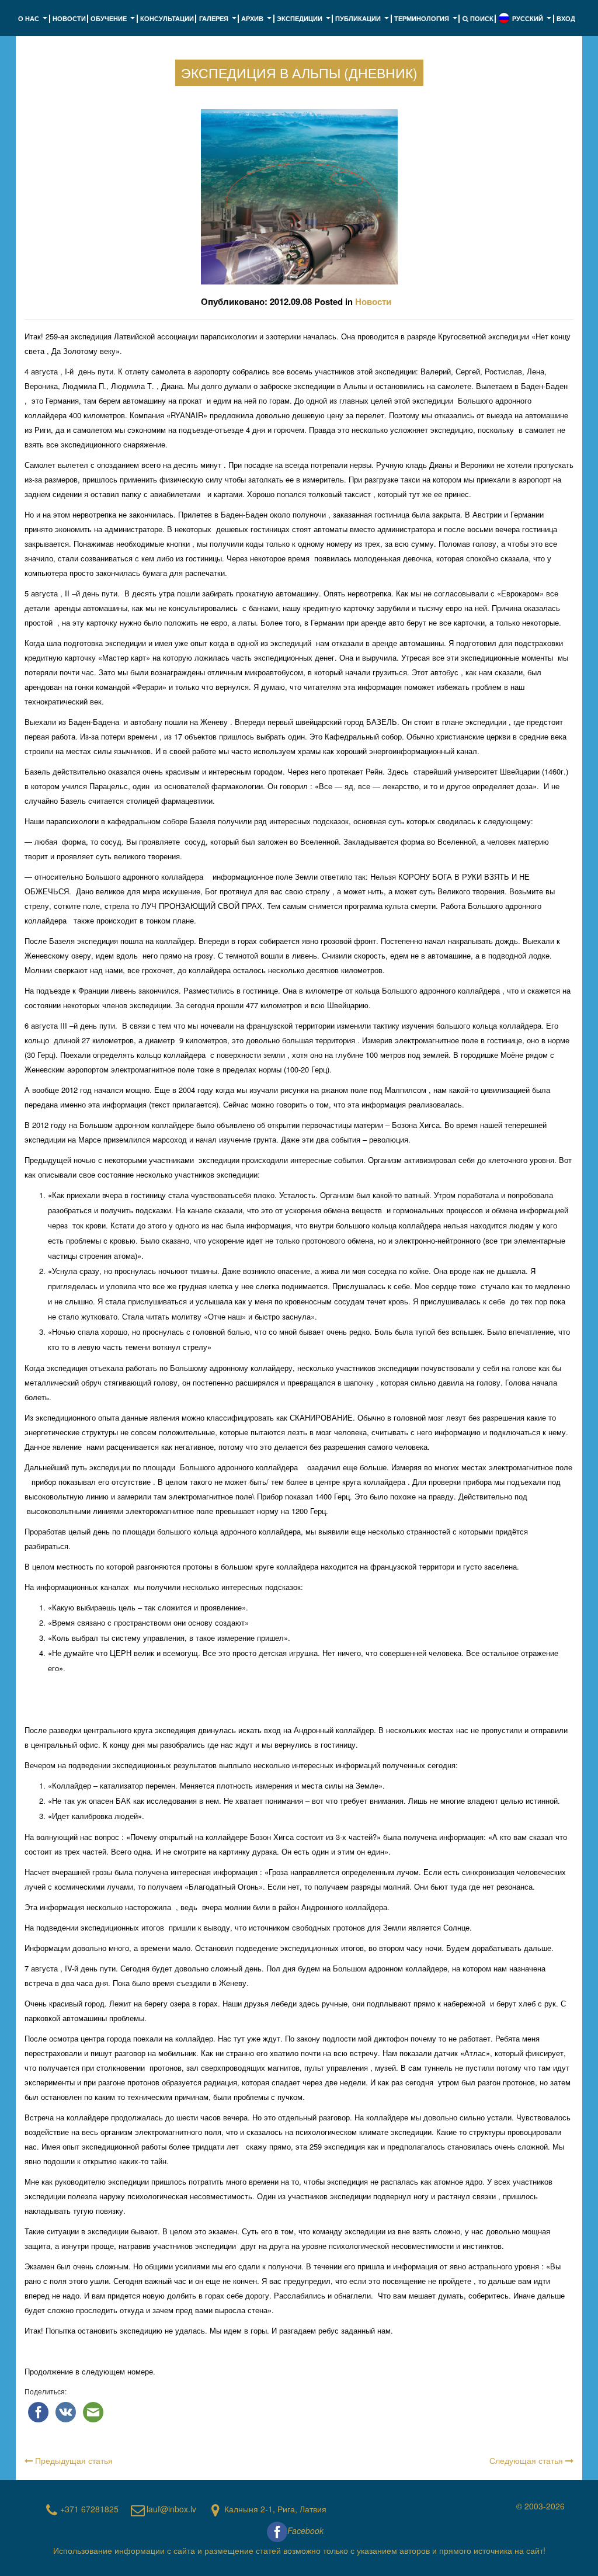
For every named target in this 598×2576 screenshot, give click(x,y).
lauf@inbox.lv (171, 2509)
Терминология (427, 22)
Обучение (114, 22)
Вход (566, 18)
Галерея (219, 22)
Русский (533, 22)
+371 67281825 (89, 2509)
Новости (69, 18)
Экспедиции (305, 22)
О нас (34, 22)
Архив (258, 22)
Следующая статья (527, 2460)
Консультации (167, 18)
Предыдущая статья (73, 2460)
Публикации (363, 22)
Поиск (481, 18)
